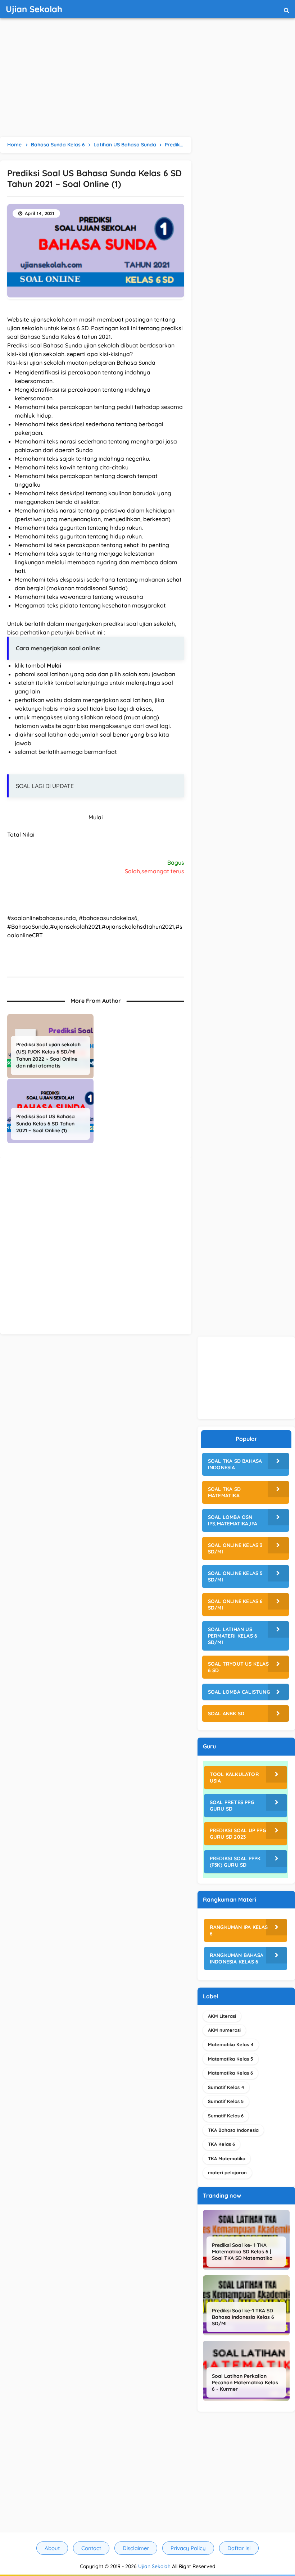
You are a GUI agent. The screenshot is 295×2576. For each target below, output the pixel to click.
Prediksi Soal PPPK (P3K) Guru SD (235, 1862)
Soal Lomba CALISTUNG (239, 1692)
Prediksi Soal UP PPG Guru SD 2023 (238, 1834)
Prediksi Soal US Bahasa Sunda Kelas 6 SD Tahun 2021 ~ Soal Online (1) (46, 1123)
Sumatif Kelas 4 (226, 2087)
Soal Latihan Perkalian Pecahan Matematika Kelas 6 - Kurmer (245, 2382)
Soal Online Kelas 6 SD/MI (235, 1605)
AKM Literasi (222, 2016)
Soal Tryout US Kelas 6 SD (238, 1667)
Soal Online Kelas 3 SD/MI (235, 1548)
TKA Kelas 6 (221, 2144)
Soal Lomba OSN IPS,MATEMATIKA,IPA (233, 1520)
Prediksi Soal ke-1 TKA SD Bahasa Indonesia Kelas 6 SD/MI (243, 2317)
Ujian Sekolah (154, 2566)
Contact (91, 2548)
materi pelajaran (227, 2172)
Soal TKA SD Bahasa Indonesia (235, 1464)
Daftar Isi (239, 2548)
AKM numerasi (224, 2030)
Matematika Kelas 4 (231, 2044)
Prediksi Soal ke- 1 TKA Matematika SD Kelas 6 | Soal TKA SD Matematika (242, 2252)
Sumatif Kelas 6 (226, 2116)
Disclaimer (136, 2548)
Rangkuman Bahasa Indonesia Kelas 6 (237, 1958)
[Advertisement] (147, 79)
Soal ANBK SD (226, 1713)
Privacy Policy (188, 2548)
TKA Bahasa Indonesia (233, 2130)
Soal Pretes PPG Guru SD (232, 1806)
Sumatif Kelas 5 (226, 2101)
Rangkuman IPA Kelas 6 (239, 1930)
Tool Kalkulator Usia (234, 1778)
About (52, 2548)
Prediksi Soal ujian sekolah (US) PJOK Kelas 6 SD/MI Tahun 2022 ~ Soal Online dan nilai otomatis (48, 1055)
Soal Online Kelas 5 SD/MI (235, 1576)
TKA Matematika (227, 2158)
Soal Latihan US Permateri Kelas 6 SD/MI (233, 1636)
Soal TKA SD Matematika (224, 1492)
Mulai (96, 817)
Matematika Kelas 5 (231, 2059)
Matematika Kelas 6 (230, 2073)
